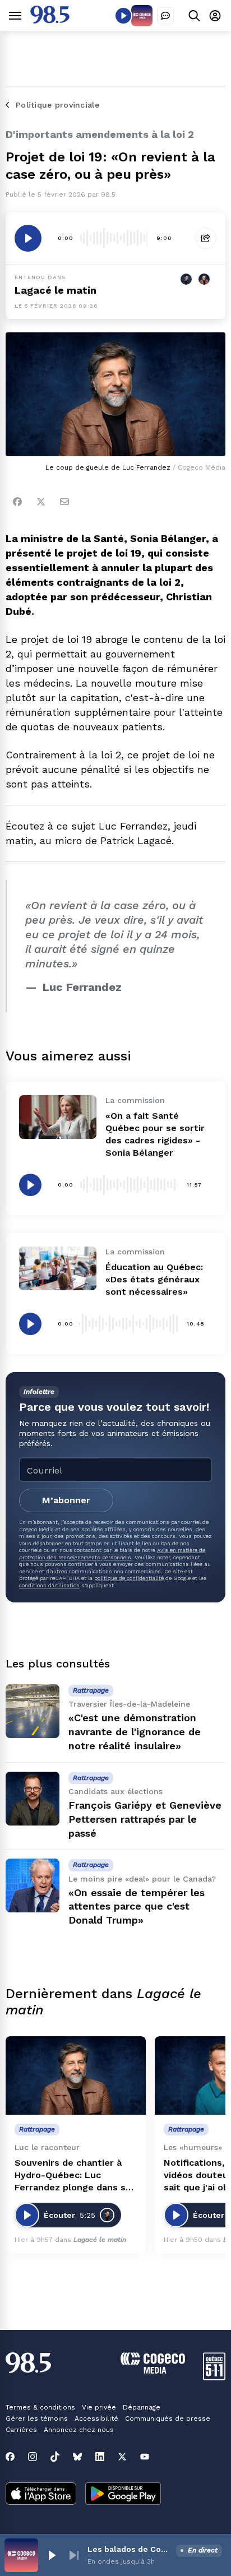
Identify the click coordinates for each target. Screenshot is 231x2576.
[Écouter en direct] (123, 16)
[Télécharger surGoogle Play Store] (123, 2495)
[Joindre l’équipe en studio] (165, 16)
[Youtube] (145, 2457)
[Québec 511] (214, 2377)
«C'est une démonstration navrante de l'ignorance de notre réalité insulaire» (135, 1732)
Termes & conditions (40, 2407)
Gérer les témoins (37, 2419)
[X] (122, 2457)
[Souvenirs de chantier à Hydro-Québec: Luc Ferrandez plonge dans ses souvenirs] (76, 2076)
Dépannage (142, 2407)
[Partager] (206, 238)
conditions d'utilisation (49, 1585)
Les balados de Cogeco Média (130, 2549)
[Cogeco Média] (153, 2371)
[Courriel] (64, 502)
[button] (52, 2555)
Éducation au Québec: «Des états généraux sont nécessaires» (154, 1279)
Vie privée (99, 2407)
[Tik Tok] (55, 2457)
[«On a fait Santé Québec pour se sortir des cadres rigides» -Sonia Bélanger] (58, 1117)
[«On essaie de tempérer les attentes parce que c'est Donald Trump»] (33, 1885)
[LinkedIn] (100, 2457)
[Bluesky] (77, 2457)
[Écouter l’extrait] (28, 238)
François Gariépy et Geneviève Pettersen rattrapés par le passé (145, 1819)
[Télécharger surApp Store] (41, 2495)
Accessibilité (96, 2419)
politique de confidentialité (129, 1578)
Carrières (21, 2430)
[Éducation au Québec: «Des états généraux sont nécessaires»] (58, 1268)
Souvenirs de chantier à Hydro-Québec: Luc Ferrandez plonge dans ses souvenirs (75, 2176)
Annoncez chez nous (79, 2430)
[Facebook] (17, 502)
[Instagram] (33, 2457)
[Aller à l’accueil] (50, 20)
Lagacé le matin (56, 290)
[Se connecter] (215, 15)
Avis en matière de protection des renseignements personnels (112, 1553)
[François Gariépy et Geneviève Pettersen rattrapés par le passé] (33, 1799)
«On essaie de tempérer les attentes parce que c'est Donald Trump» (137, 1906)
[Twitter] (41, 502)
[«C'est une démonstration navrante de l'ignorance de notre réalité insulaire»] (33, 1711)
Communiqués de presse (168, 2419)
